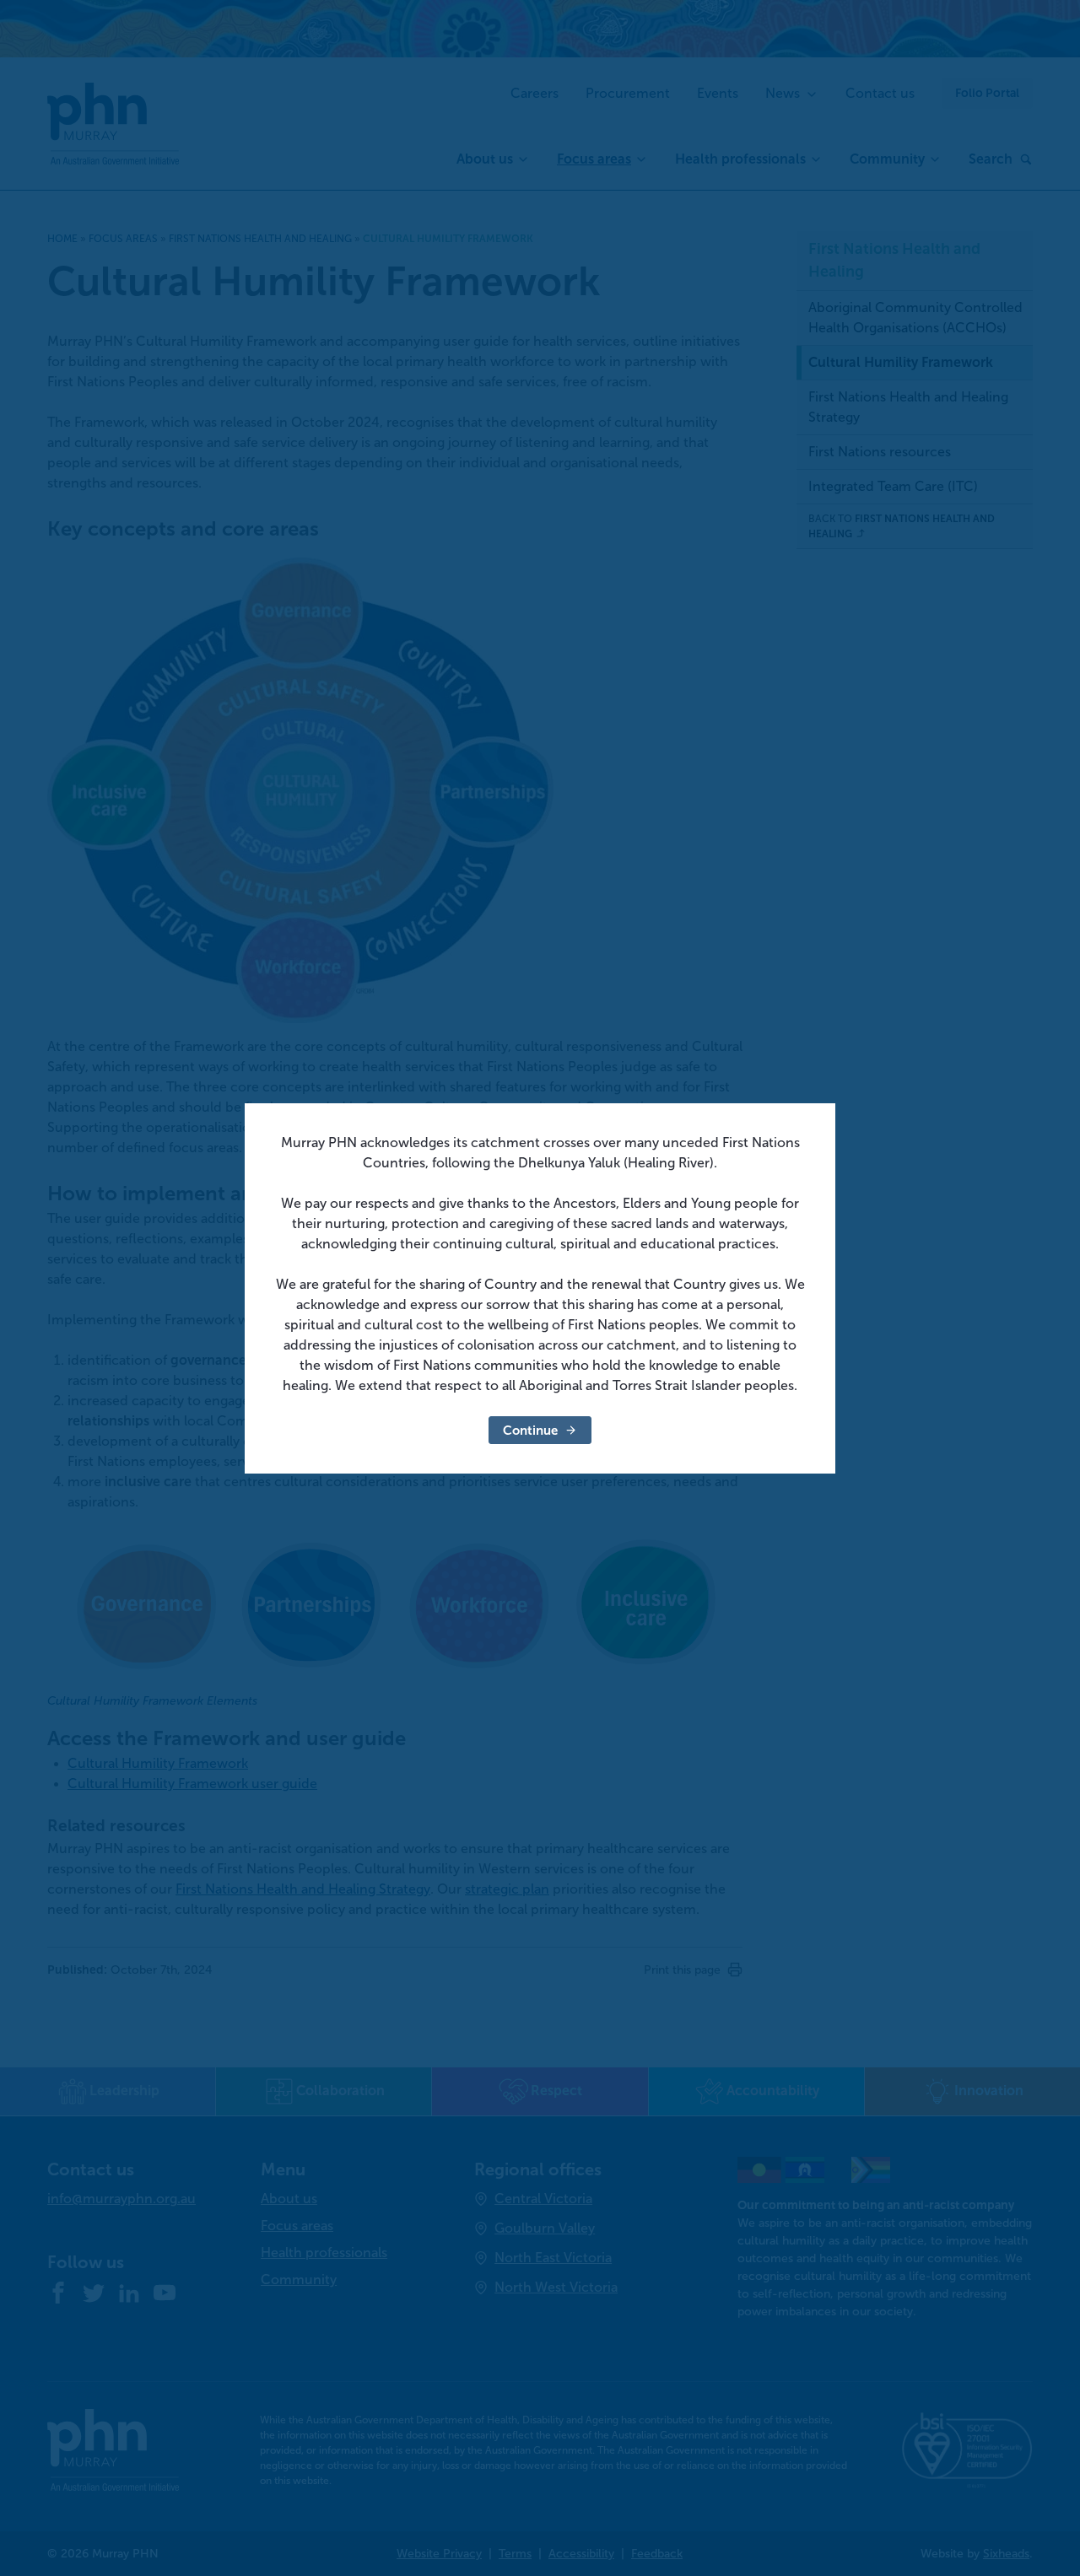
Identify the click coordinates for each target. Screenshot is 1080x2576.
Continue (530, 1430)
